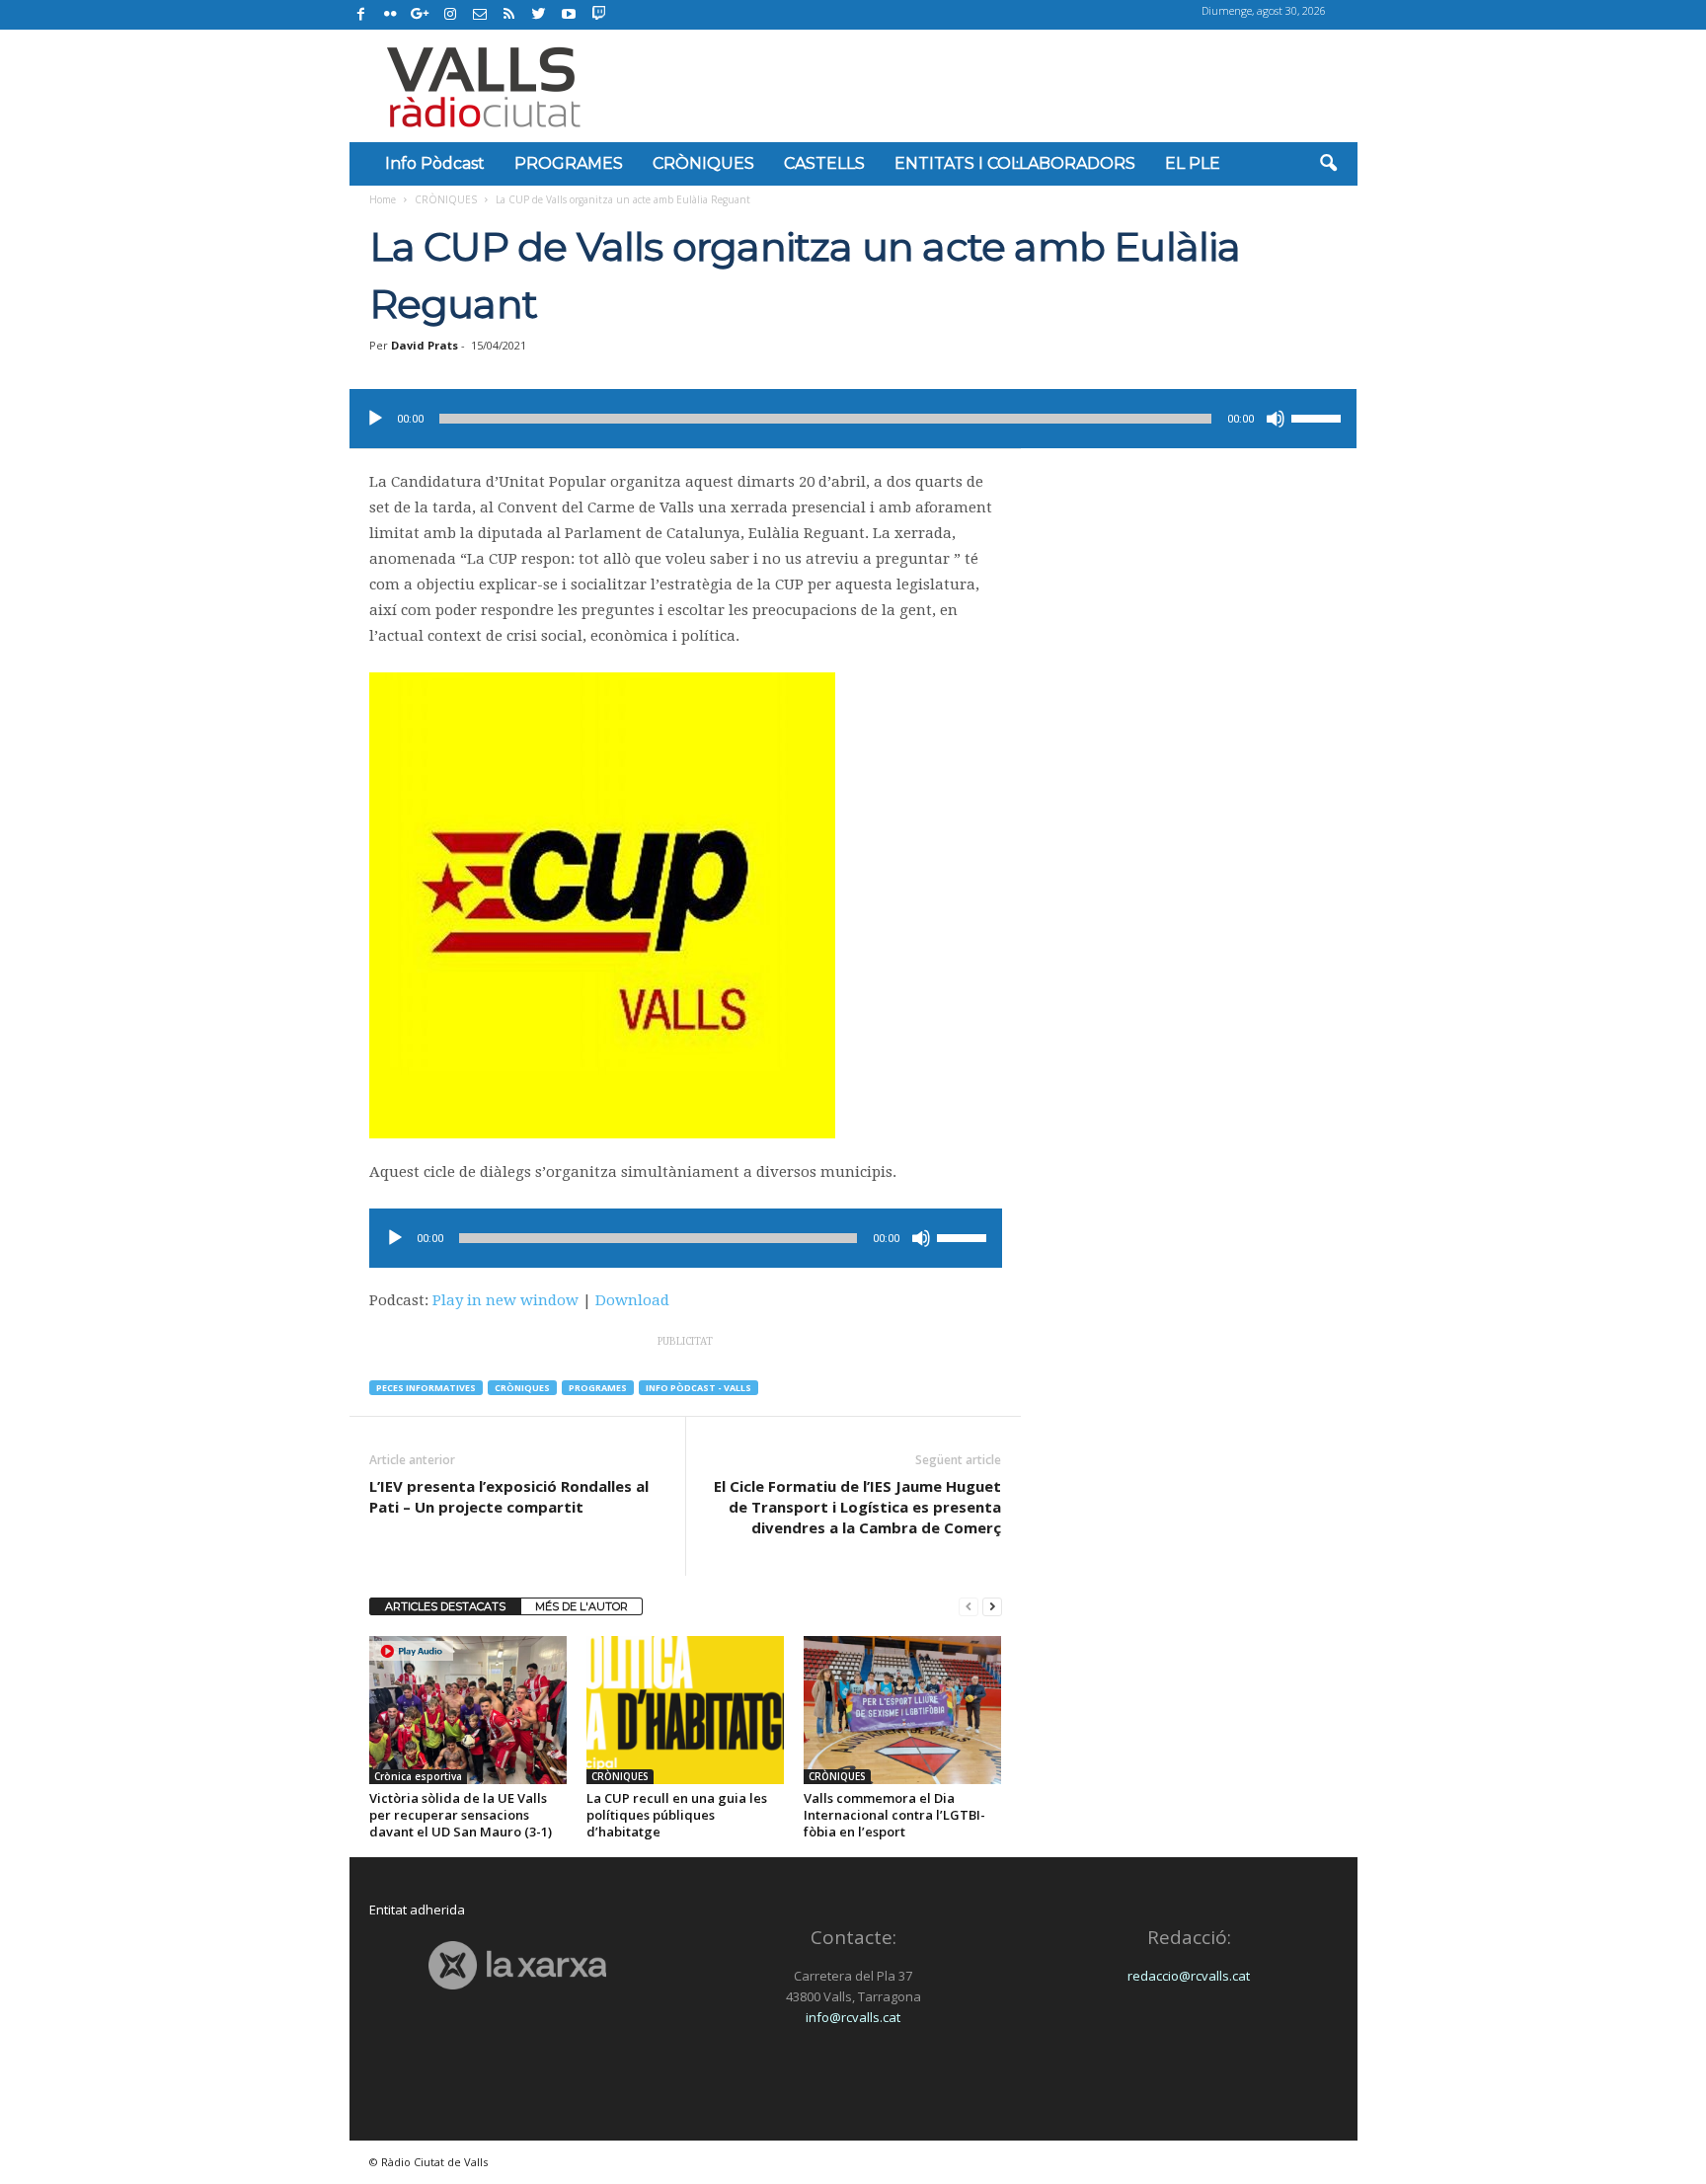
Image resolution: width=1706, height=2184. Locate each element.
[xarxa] (518, 1965)
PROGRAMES (569, 163)
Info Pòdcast (435, 163)
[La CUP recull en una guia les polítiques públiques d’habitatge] (685, 1710)
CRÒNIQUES (703, 163)
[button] (1328, 164)
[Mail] (480, 15)
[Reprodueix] (375, 419)
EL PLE (1193, 163)
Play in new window (505, 1300)
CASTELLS (824, 163)
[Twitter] (539, 15)
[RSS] (509, 15)
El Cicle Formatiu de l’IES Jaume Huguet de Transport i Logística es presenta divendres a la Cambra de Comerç (857, 1507)
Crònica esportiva (418, 1776)
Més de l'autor (582, 1606)
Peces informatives (426, 1388)
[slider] (1319, 417)
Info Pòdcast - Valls (698, 1388)
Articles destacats (445, 1606)
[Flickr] (391, 15)
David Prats (425, 345)
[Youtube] (569, 15)
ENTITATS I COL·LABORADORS (1015, 163)
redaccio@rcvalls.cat (1189, 1976)
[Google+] (421, 15)
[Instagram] (450, 15)
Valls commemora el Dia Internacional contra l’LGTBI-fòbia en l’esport (894, 1815)
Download (632, 1300)
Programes (598, 1388)
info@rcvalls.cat (853, 2017)
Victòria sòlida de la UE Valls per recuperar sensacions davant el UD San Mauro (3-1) (461, 1815)
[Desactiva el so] (1276, 419)
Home (383, 199)
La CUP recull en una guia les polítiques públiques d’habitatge (677, 1815)
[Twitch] (596, 12)
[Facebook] (361, 15)
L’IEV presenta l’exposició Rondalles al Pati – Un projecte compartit (509, 1496)
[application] (853, 419)
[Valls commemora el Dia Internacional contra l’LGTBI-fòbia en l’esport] (902, 1710)
